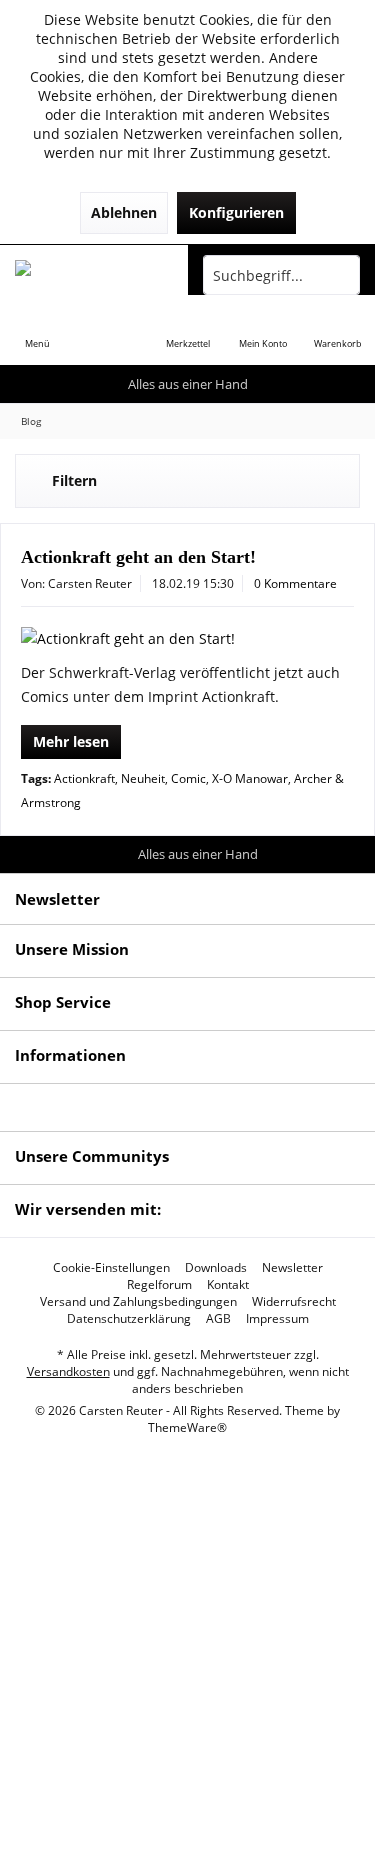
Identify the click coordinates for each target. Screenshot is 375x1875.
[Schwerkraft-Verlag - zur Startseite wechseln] (94, 275)
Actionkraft (84, 778)
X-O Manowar (250, 778)
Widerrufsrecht (294, 1302)
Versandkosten (68, 1371)
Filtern (74, 480)
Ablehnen (124, 212)
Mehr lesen (71, 741)
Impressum (277, 1319)
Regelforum (159, 1285)
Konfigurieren (236, 212)
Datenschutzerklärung (129, 1319)
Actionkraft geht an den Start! (138, 557)
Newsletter (292, 1268)
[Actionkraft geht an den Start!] (187, 639)
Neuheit (143, 778)
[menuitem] (37, 330)
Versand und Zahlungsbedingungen (138, 1302)
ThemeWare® (187, 1427)
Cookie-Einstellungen (111, 1268)
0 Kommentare (295, 583)
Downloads (216, 1268)
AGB (218, 1319)
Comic (188, 778)
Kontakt (228, 1285)
